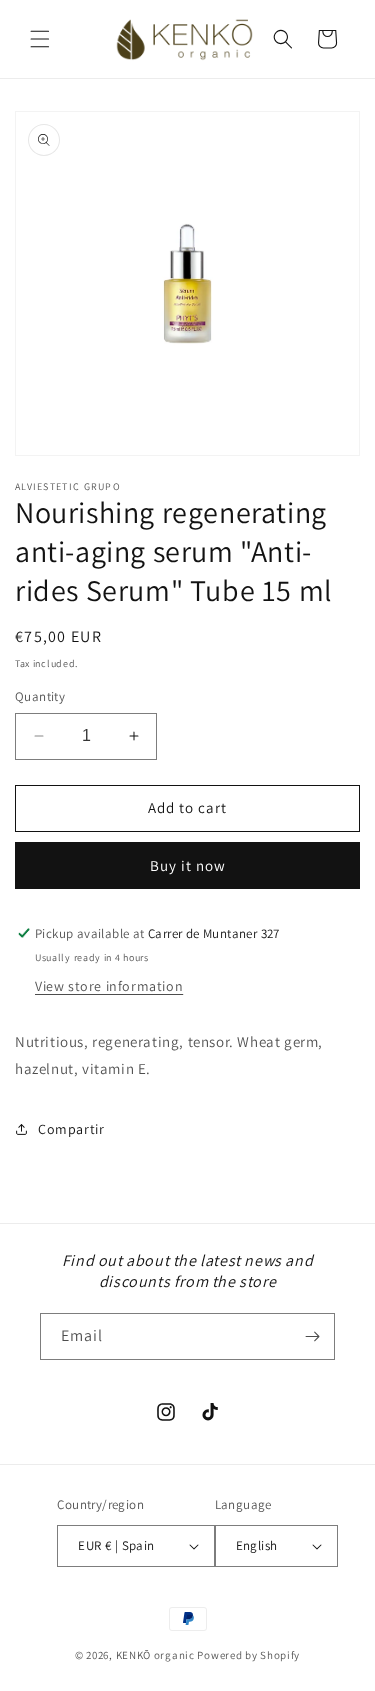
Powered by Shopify (248, 1655)
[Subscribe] (312, 1336)
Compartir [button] (71, 1129)
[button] (40, 39)
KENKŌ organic (155, 1655)
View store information (109, 986)
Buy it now (188, 865)
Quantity (40, 696)
